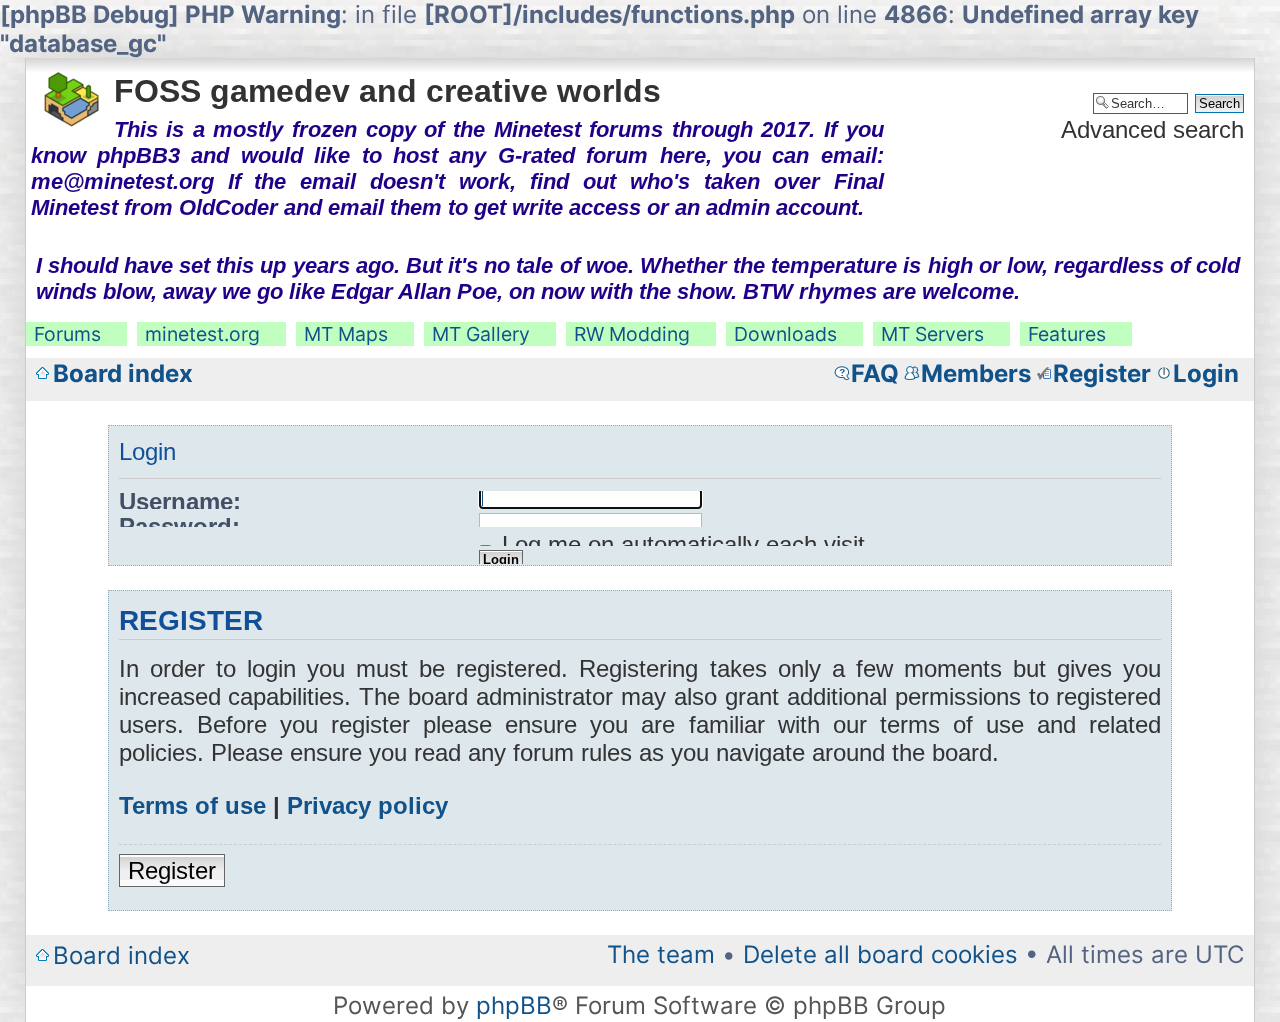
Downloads (785, 334)
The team (661, 954)
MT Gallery (481, 334)
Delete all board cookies (880, 954)
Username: (180, 501)
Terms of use (192, 805)
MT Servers (932, 334)
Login (1206, 373)
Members (976, 373)
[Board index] (72, 93)
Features (1067, 334)
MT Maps (346, 334)
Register (1102, 373)
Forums (67, 334)
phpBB (514, 1005)
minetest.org (202, 334)
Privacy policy (367, 805)
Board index (123, 373)
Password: (179, 526)
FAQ (875, 373)
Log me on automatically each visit (680, 544)
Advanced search (1152, 129)
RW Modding (632, 334)
